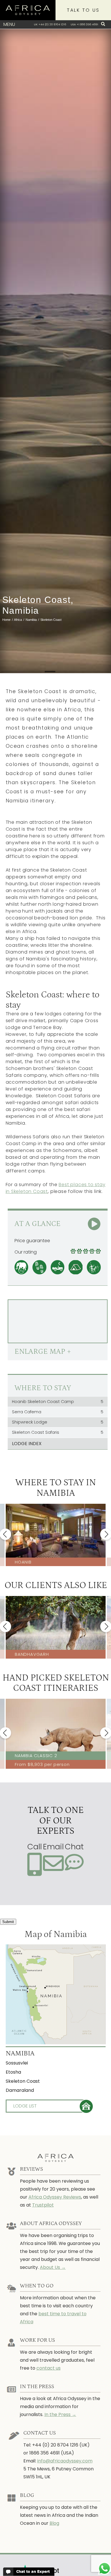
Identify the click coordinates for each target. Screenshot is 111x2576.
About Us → (53, 2267)
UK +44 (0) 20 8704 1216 (50, 24)
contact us (49, 2368)
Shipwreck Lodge (58, 1422)
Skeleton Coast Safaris (58, 1432)
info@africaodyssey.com (65, 2461)
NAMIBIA (20, 2053)
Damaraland (20, 2090)
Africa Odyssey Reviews (55, 2197)
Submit (8, 1922)
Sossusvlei (17, 2063)
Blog (54, 2523)
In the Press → (60, 2414)
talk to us (83, 10)
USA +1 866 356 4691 (84, 24)
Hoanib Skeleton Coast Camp (58, 1402)
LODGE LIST (25, 2106)
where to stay (43, 1388)
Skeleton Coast (23, 2081)
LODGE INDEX (27, 1444)
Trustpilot (43, 2205)
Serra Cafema (58, 1412)
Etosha (13, 2072)
